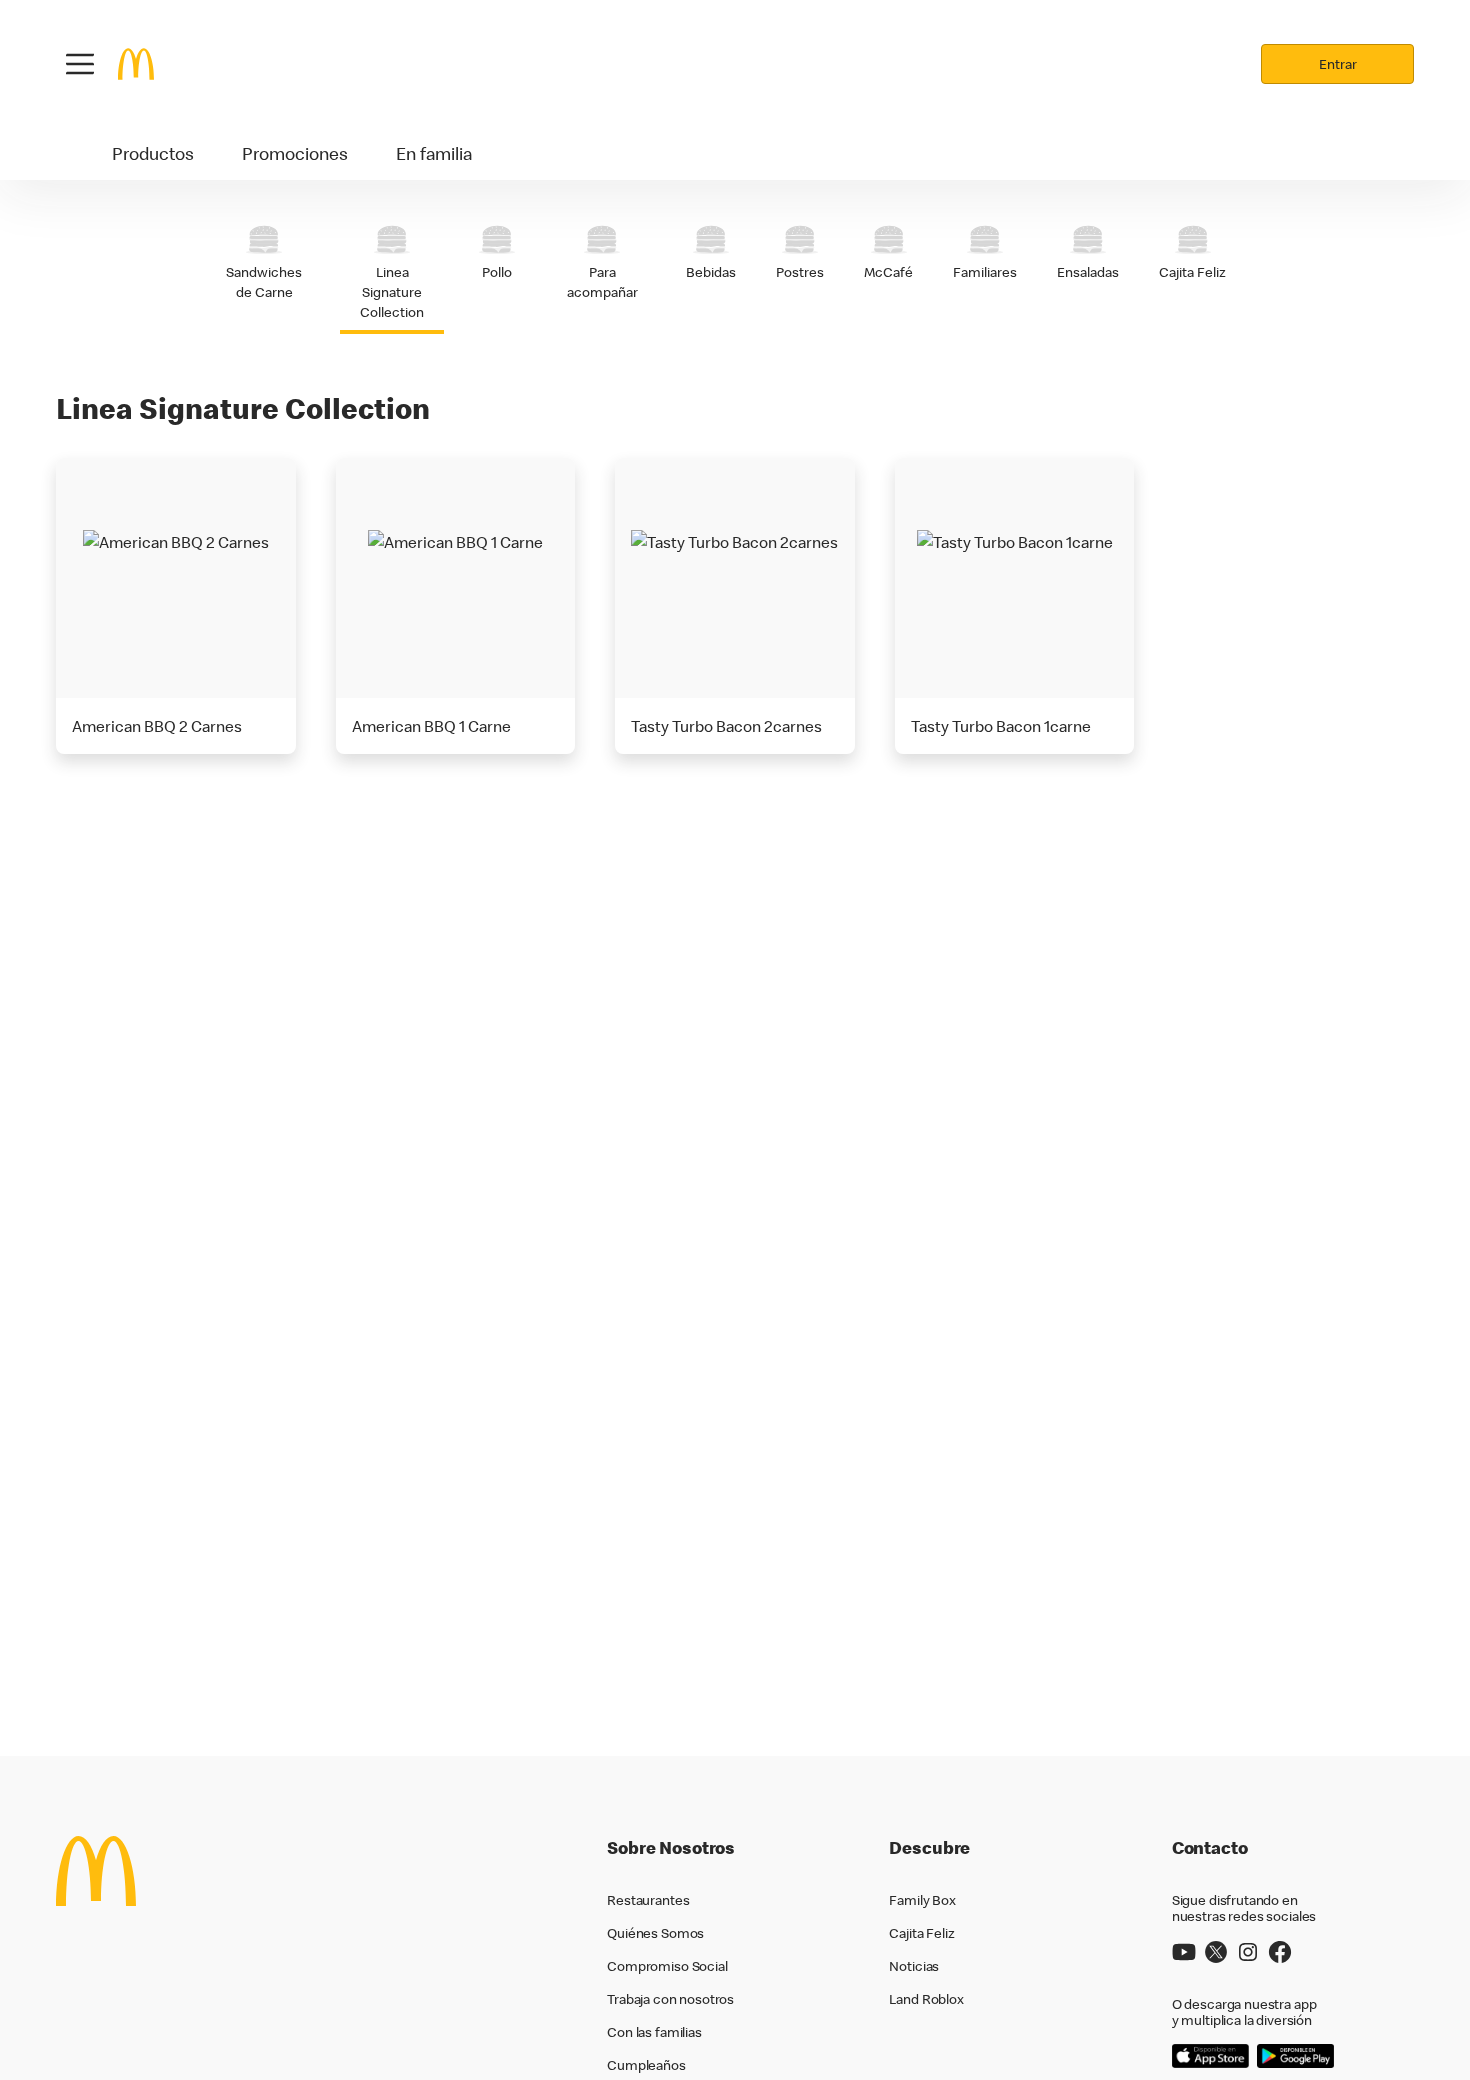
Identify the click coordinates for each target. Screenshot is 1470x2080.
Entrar (1338, 64)
